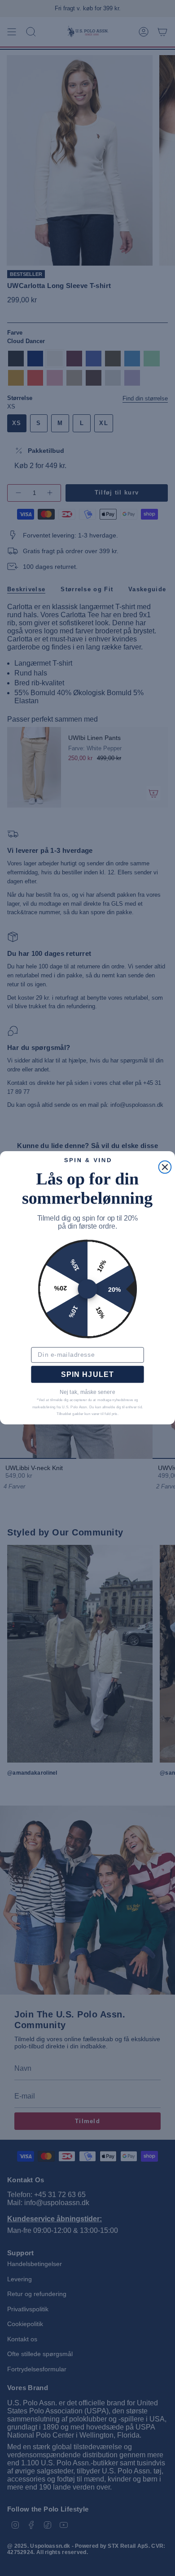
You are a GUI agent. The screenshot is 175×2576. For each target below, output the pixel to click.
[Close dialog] (165, 1167)
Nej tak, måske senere (87, 1393)
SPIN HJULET (88, 1375)
